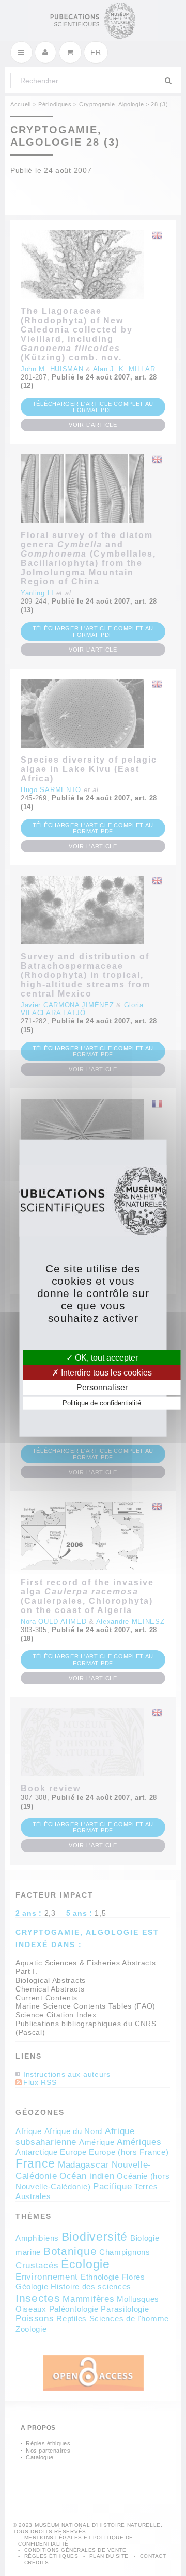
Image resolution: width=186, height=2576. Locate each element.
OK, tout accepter (105, 1357)
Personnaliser (102, 1388)
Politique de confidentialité (102, 1403)
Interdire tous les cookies (105, 1372)
